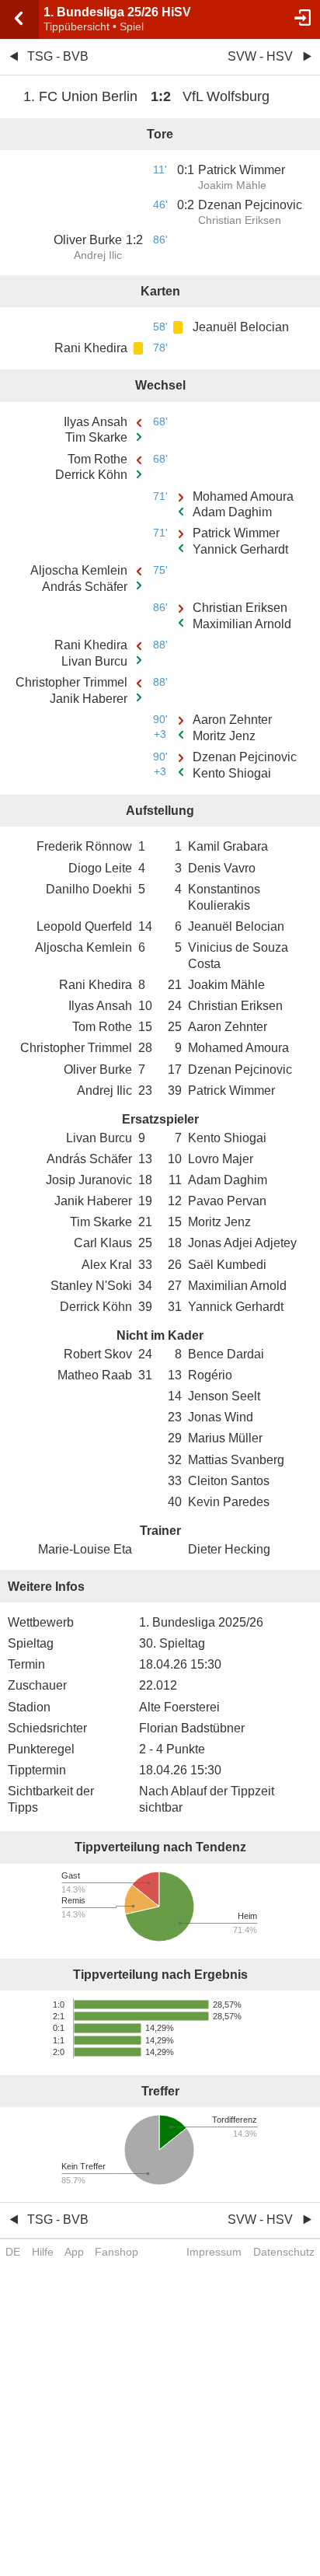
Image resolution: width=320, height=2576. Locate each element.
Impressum (214, 2252)
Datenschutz (284, 2252)
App (74, 2252)
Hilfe (43, 2252)
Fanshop (117, 2252)
